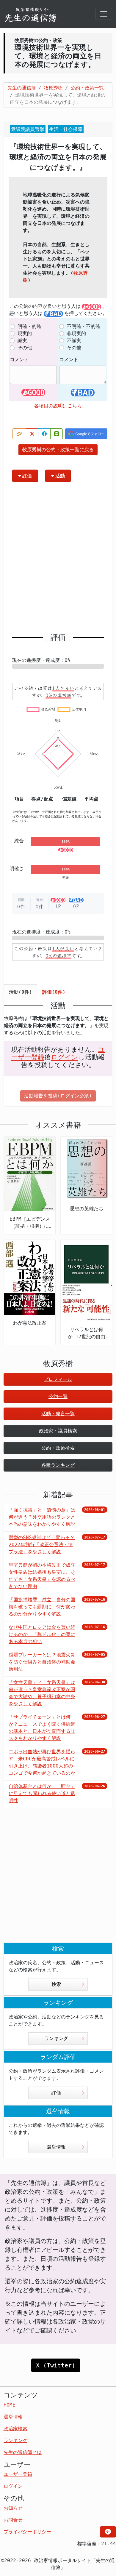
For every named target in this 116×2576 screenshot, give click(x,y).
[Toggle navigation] (104, 14)
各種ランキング (58, 1465)
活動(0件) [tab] (21, 992)
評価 (27, 476)
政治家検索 (15, 2429)
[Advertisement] (58, 560)
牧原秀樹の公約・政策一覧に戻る (58, 450)
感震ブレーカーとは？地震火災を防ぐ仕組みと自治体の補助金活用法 (42, 1662)
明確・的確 (29, 326)
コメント (19, 360)
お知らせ (13, 2508)
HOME (10, 2405)
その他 (25, 348)
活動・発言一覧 (58, 1414)
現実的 (25, 333)
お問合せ (13, 2520)
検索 (56, 1984)
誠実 (22, 341)
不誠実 (74, 341)
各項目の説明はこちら (58, 406)
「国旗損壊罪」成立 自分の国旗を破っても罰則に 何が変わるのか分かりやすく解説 (42, 1607)
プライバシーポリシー (27, 2532)
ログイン (65, 1057)
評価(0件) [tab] (54, 992)
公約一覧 (58, 1396)
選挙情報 (56, 2147)
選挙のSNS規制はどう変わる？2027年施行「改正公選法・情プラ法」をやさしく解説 (42, 1545)
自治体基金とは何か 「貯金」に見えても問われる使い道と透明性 (42, 1793)
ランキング (56, 2038)
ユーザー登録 (18, 2474)
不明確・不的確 (84, 326)
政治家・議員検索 (58, 1431)
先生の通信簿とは (23, 2452)
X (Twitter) (56, 2365)
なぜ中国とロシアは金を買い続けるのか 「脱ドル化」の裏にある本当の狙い (42, 1634)
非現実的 (76, 333)
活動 (60, 476)
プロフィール (58, 1379)
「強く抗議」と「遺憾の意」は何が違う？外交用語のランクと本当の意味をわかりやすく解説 (42, 1517)
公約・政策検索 (58, 1448)
